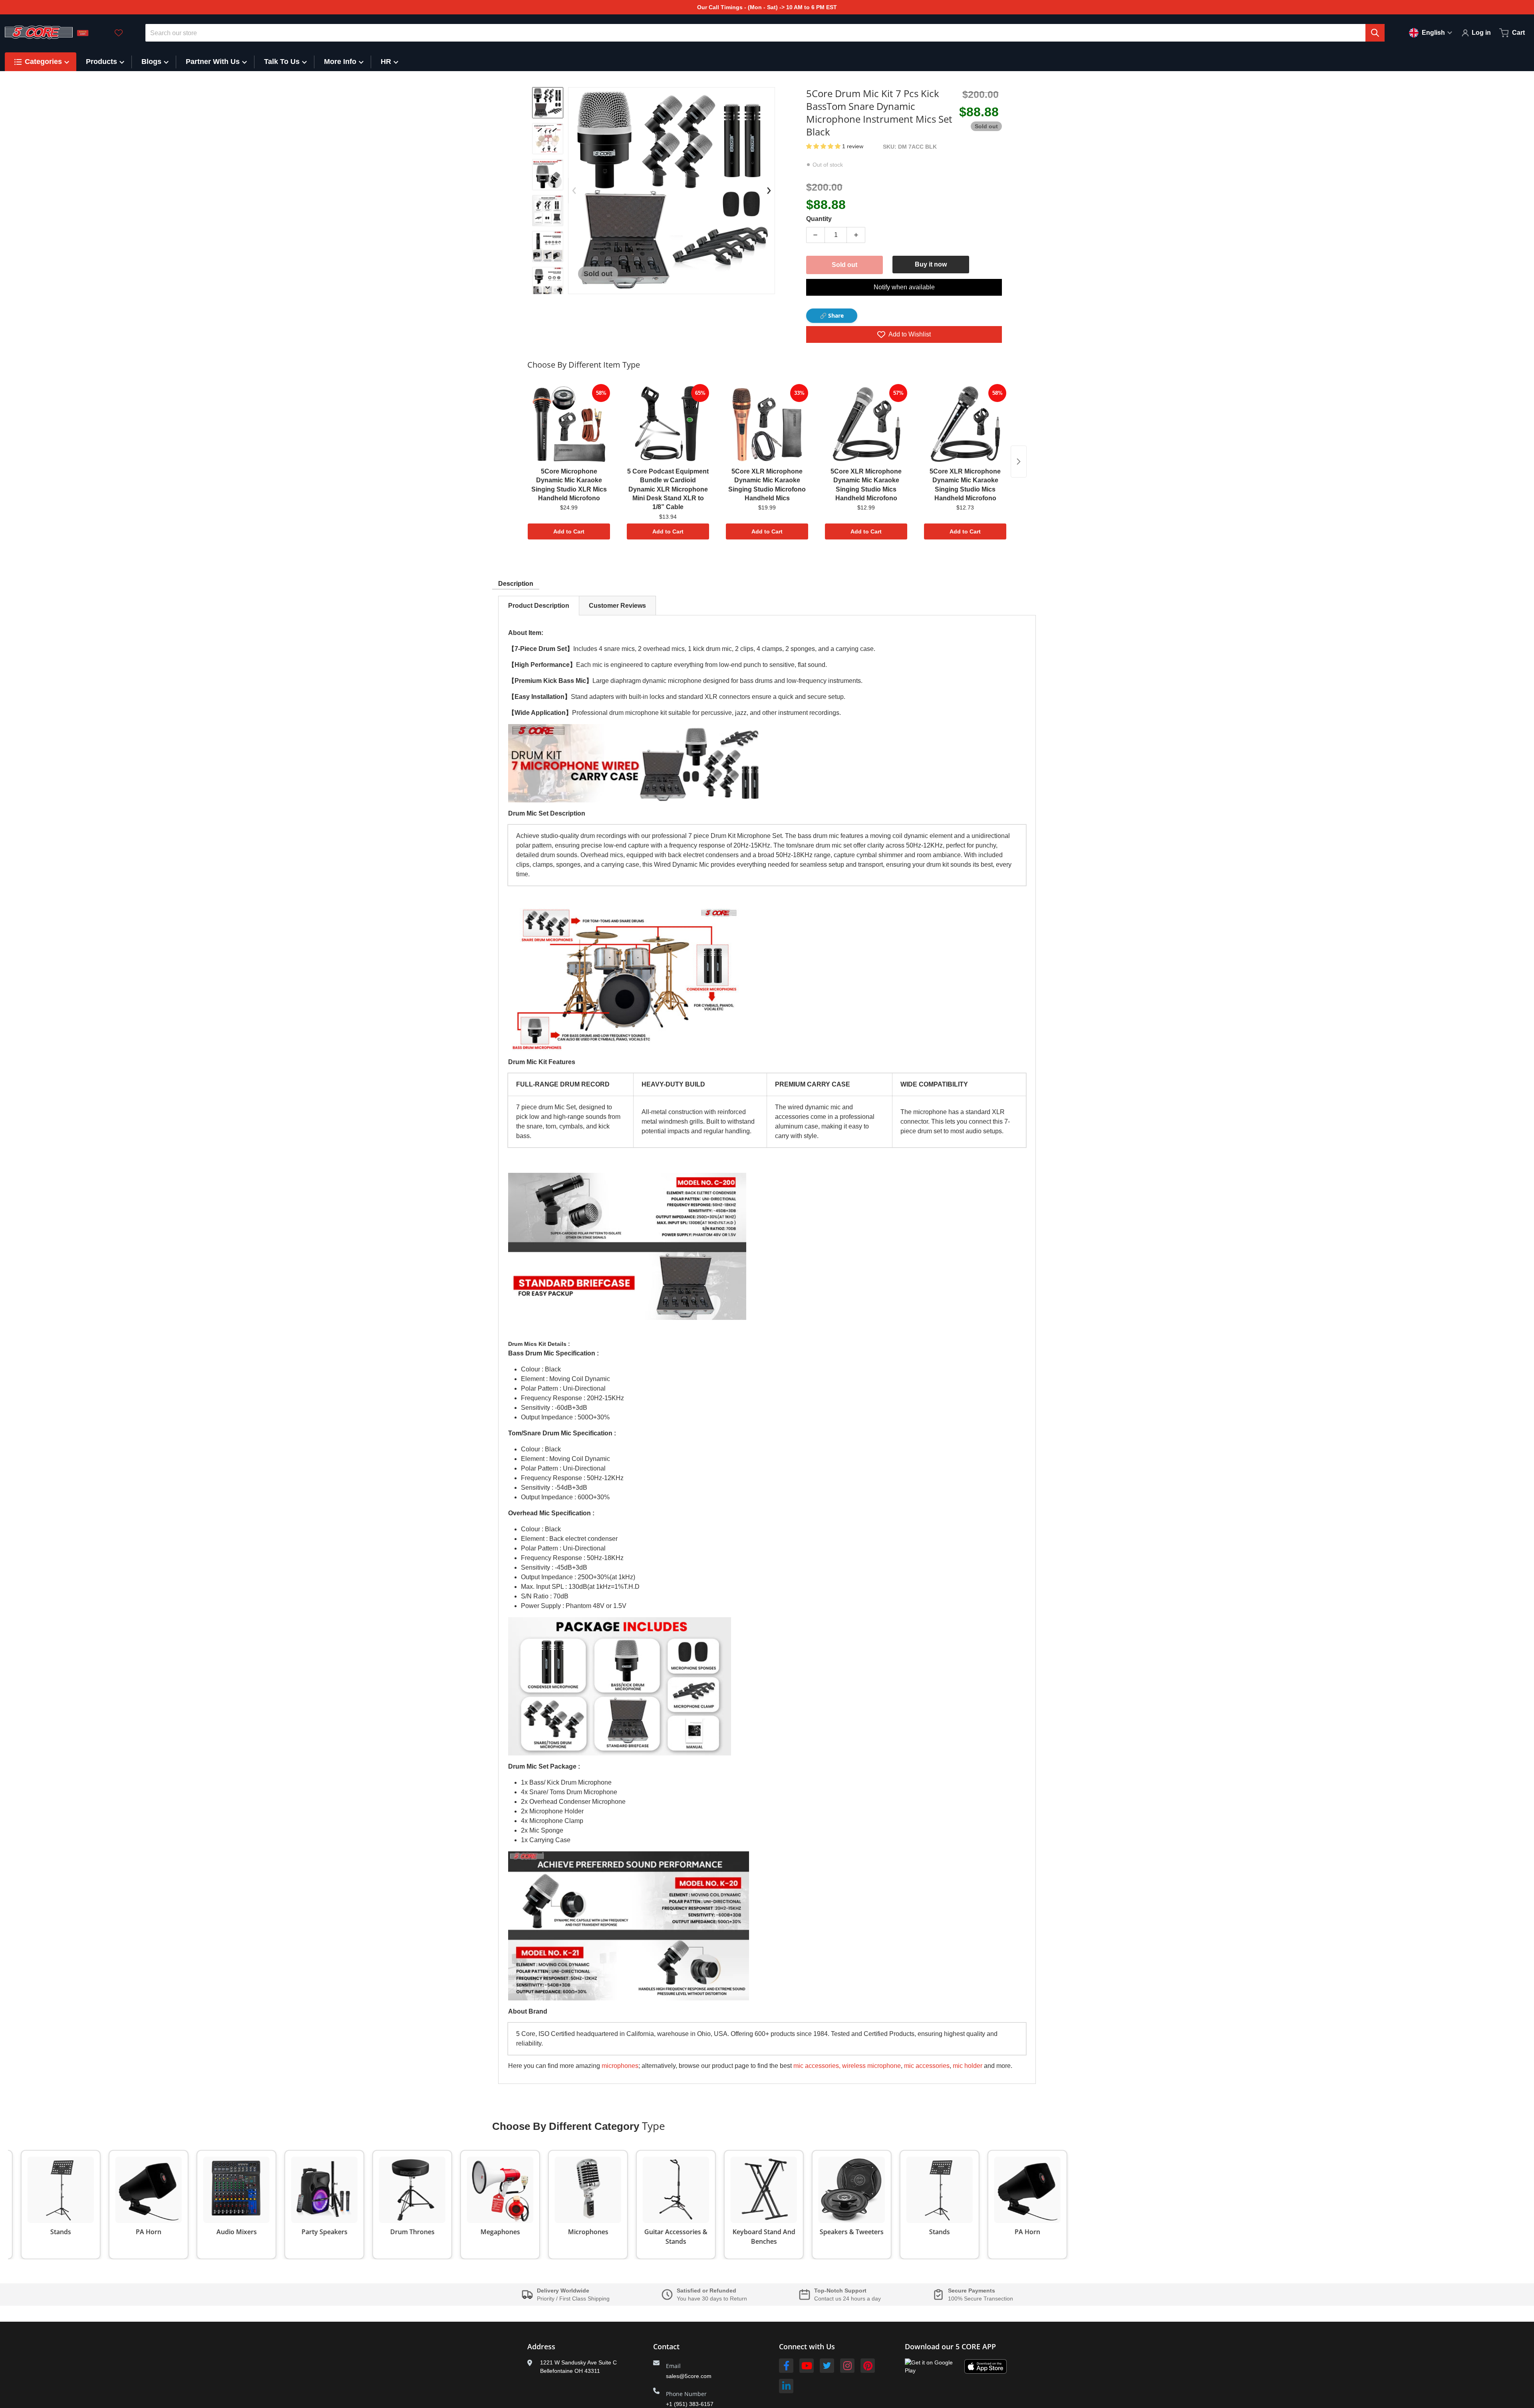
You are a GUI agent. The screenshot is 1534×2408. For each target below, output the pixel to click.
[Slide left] (574, 191)
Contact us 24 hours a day (847, 2299)
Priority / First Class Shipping (573, 2299)
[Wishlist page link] (119, 33)
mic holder (968, 2066)
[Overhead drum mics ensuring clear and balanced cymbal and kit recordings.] (548, 139)
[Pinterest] (868, 2366)
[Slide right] (548, 288)
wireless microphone (871, 2066)
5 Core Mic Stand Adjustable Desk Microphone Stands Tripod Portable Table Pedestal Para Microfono (125, 2378)
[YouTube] (807, 2366)
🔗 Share (832, 315)
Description (516, 584)
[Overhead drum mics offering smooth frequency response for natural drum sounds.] (548, 175)
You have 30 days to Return (712, 2299)
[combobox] (765, 33)
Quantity (819, 219)
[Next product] (1019, 462)
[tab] (539, 606)
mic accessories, (817, 2066)
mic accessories (927, 2066)
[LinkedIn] (786, 2386)
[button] (824, 146)
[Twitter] (827, 2366)
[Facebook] (786, 2366)
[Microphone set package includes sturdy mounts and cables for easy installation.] (548, 283)
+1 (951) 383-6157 (690, 2404)
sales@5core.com (689, 2376)
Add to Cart (569, 531)
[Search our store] (1375, 33)
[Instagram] (847, 2366)
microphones (620, 2066)
